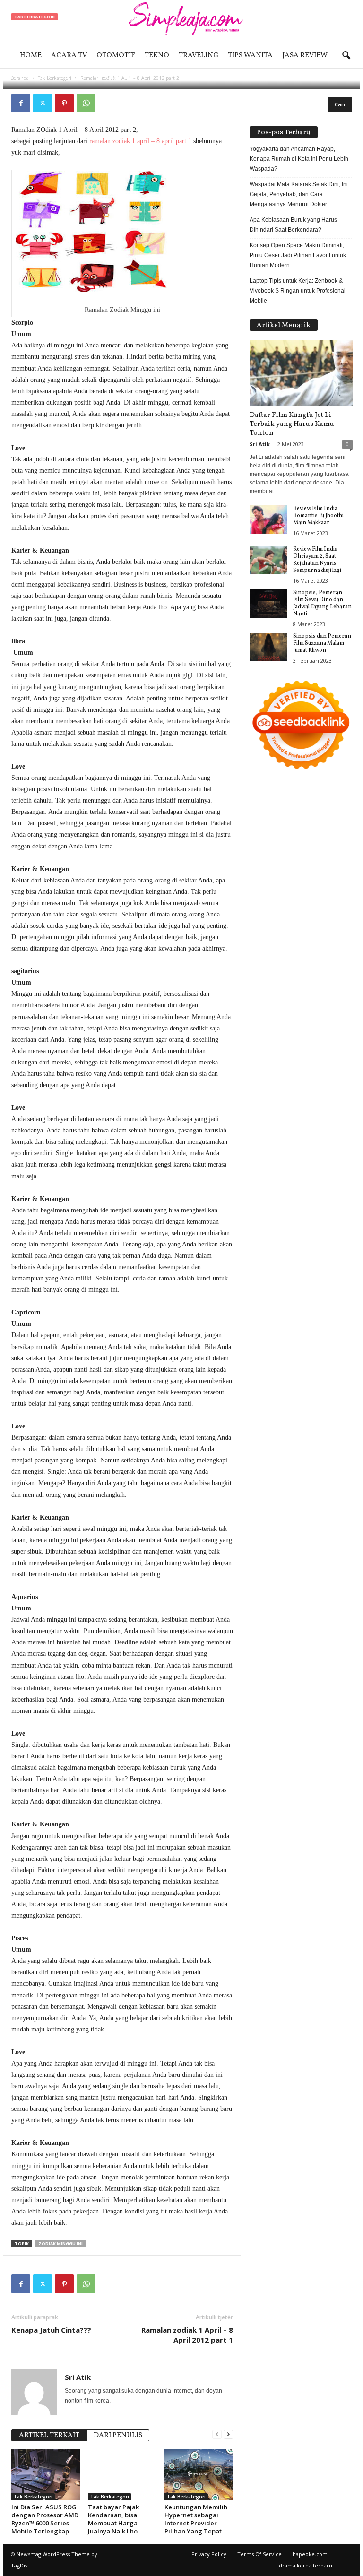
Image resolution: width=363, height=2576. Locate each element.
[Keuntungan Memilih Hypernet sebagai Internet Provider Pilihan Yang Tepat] (199, 2475)
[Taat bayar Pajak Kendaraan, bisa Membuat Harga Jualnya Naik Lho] (122, 2475)
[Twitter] (43, 103)
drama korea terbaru (306, 2565)
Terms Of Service (259, 2554)
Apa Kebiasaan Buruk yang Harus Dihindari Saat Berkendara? (293, 225)
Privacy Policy (209, 2554)
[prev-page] (217, 2434)
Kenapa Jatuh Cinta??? (51, 2330)
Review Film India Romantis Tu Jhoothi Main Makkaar (318, 516)
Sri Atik (41, 77)
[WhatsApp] (86, 103)
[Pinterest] (64, 103)
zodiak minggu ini (60, 2243)
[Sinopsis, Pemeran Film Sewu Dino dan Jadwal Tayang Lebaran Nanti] (268, 604)
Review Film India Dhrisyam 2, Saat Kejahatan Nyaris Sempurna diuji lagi (317, 560)
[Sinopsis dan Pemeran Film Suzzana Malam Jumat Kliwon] (268, 647)
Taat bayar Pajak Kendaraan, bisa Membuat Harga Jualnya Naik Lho (113, 2519)
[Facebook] (21, 103)
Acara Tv (69, 56)
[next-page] (228, 2434)
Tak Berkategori (35, 17)
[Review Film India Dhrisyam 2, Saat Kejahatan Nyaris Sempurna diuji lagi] (268, 560)
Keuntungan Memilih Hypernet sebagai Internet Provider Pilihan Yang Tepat (196, 2519)
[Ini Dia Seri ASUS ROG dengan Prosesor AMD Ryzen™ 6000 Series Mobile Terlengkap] (46, 2475)
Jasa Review (305, 56)
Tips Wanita (250, 56)
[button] (346, 56)
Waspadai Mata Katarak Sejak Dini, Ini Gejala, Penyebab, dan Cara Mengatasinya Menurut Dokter (299, 194)
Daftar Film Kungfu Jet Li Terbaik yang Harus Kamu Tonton (292, 424)
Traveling (199, 56)
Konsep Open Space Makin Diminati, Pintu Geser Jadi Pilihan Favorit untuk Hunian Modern (298, 255)
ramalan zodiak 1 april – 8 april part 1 (140, 141)
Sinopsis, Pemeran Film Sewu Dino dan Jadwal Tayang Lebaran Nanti (322, 603)
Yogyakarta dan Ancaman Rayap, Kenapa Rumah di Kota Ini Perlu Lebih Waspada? (299, 159)
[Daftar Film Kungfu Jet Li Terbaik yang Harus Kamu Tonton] (301, 373)
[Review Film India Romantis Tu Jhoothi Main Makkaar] (268, 519)
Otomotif (116, 56)
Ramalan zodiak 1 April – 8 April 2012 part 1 (187, 2335)
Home (31, 56)
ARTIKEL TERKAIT (49, 2435)
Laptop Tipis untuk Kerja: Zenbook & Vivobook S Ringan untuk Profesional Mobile (298, 291)
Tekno (157, 56)
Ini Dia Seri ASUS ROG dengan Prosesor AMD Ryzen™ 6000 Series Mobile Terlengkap (45, 2519)
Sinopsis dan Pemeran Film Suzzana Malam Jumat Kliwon (322, 643)
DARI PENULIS (118, 2435)
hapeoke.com (310, 2554)
